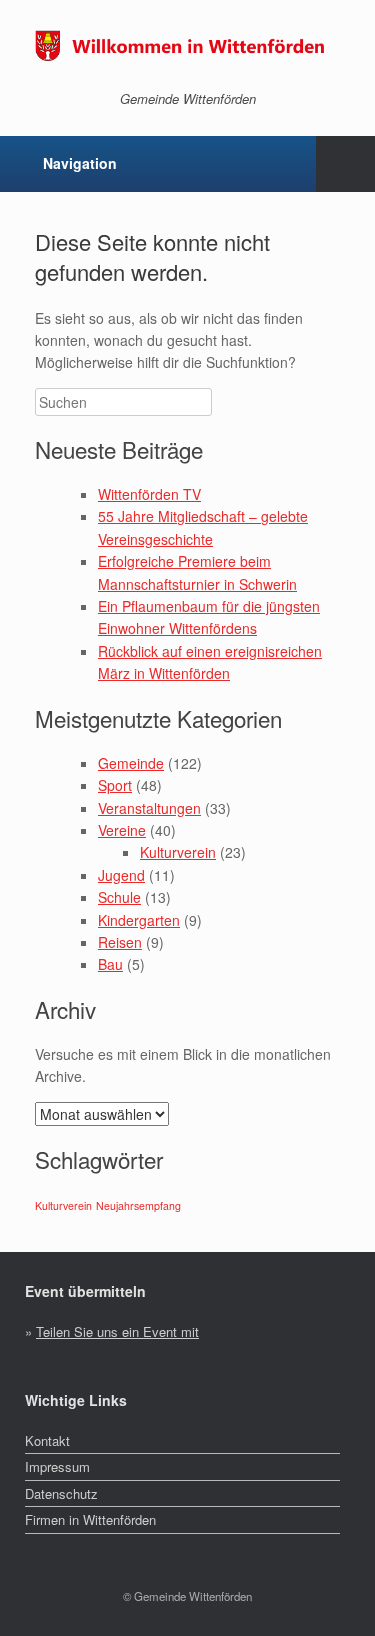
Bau (110, 964)
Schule (119, 897)
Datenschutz (61, 1493)
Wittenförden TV (149, 494)
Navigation (80, 163)
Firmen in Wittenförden (90, 1519)
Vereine (122, 830)
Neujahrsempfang (138, 1205)
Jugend (121, 875)
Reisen (120, 942)
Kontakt (47, 1440)
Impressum (57, 1466)
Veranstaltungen (149, 808)
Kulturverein (178, 852)
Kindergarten (139, 920)
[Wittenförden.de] (187, 45)
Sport (115, 785)
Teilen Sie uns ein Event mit (117, 1331)
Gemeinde (131, 763)
